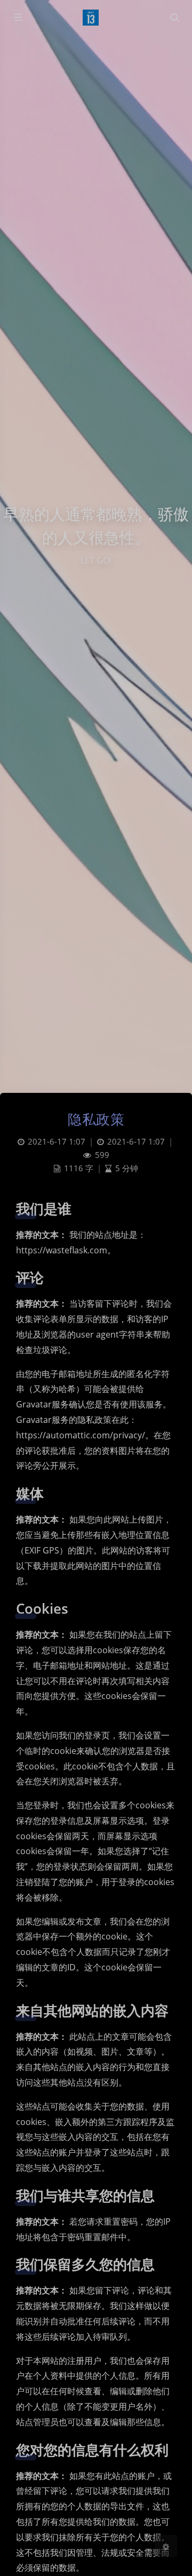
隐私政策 (96, 1119)
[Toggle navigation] (174, 18)
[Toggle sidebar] (18, 18)
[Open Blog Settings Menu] (166, 2546)
